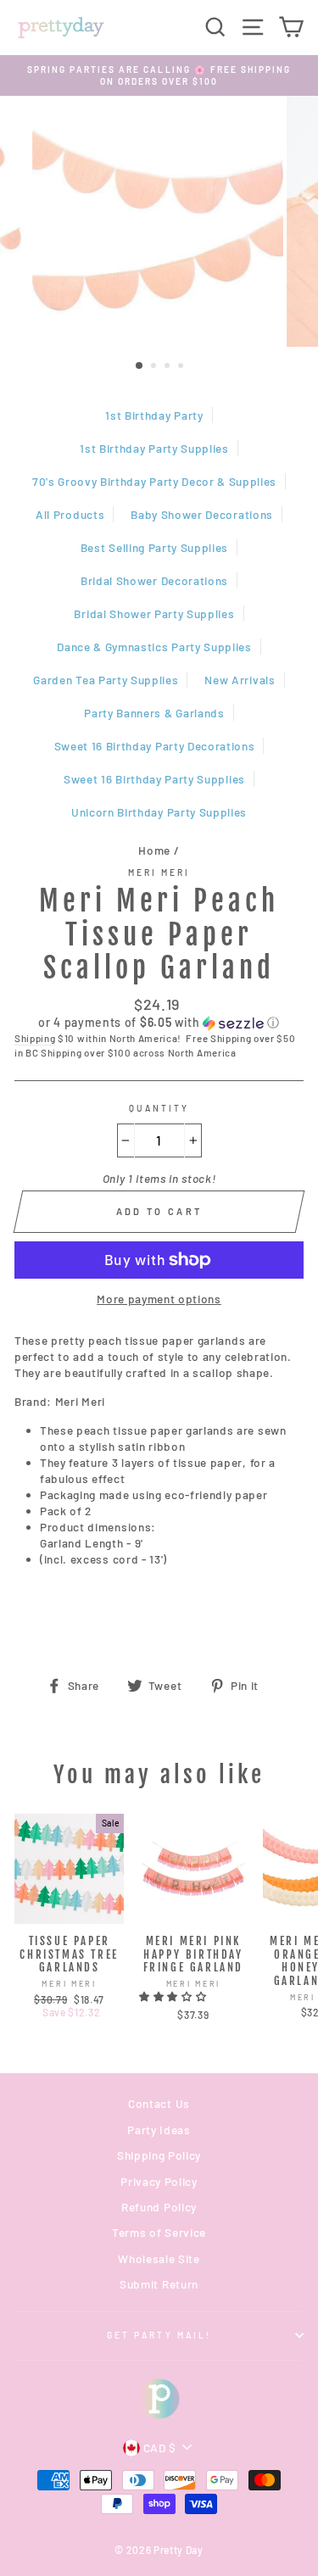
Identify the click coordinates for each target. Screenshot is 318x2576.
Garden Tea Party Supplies (106, 680)
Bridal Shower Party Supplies (154, 613)
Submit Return (159, 2284)
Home (154, 850)
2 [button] (155, 367)
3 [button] (169, 367)
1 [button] (140, 366)
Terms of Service (159, 2232)
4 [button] (182, 367)
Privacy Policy (159, 2181)
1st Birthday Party (154, 415)
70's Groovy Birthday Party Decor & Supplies (154, 481)
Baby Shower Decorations (202, 514)
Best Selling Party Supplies (154, 547)
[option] (159, 76)
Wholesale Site (159, 2258)
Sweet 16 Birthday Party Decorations (155, 746)
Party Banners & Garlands (154, 713)
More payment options (159, 1299)
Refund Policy (159, 2207)
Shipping (35, 1038)
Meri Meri (159, 873)
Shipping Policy (159, 2155)
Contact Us (159, 2103)
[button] (159, 1023)
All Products (70, 514)
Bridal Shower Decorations (154, 580)
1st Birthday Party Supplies (154, 448)
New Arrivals (240, 680)
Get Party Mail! (159, 2335)
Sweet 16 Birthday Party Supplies (154, 779)
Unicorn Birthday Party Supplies (159, 812)
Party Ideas (159, 2130)
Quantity (159, 1108)
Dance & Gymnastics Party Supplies (154, 647)
